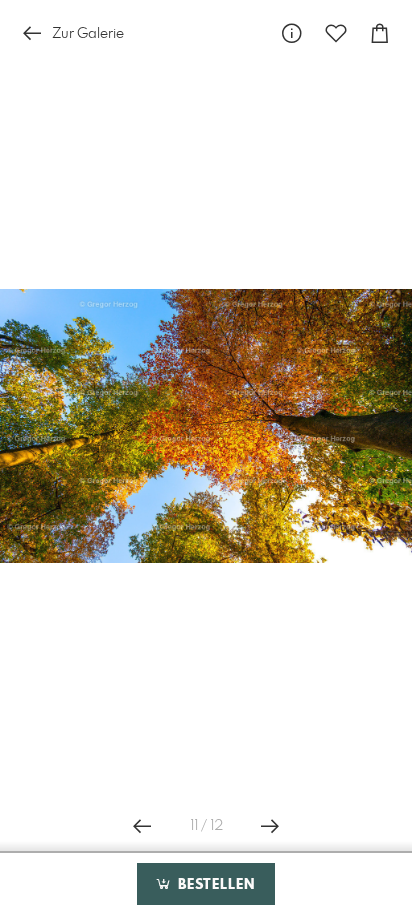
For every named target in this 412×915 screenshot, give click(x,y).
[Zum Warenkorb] (380, 33)
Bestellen (214, 885)
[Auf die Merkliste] (336, 33)
